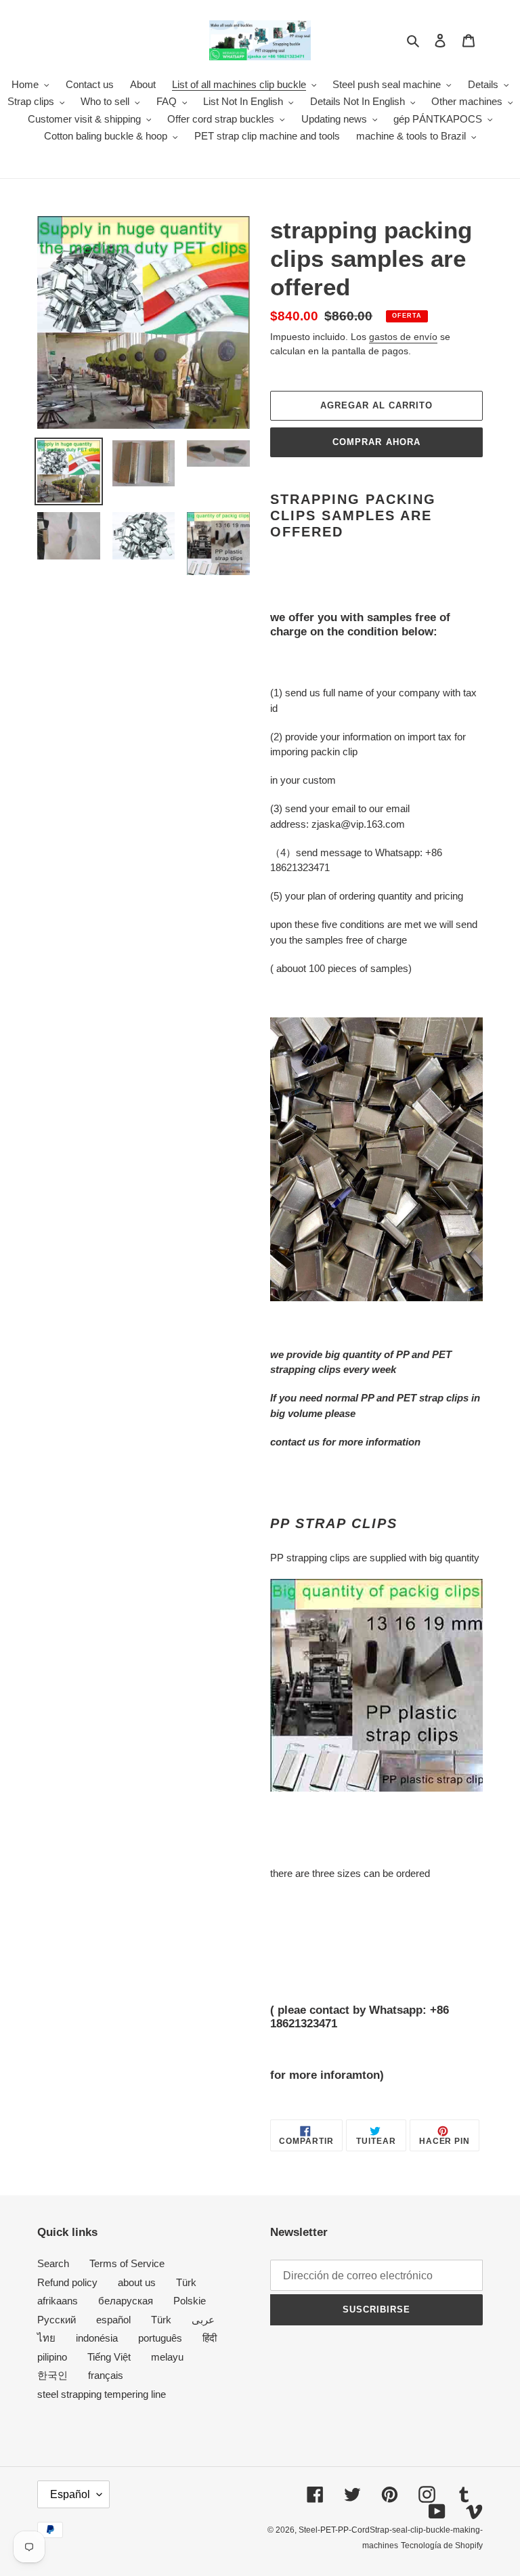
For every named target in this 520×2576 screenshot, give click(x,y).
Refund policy (67, 2282)
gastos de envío (403, 337)
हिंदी (210, 2338)
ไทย (46, 2338)
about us (137, 2282)
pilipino (52, 2357)
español (113, 2320)
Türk (186, 2282)
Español (70, 2494)
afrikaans (58, 2301)
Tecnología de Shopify (442, 2546)
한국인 (52, 2375)
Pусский (57, 2320)
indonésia (97, 2338)
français (106, 2375)
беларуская (126, 2301)
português (160, 2338)
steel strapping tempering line (102, 2394)
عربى (203, 2320)
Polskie (190, 2301)
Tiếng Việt (109, 2357)
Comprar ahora (376, 442)
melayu (167, 2357)
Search (53, 2263)
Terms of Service (127, 2263)
